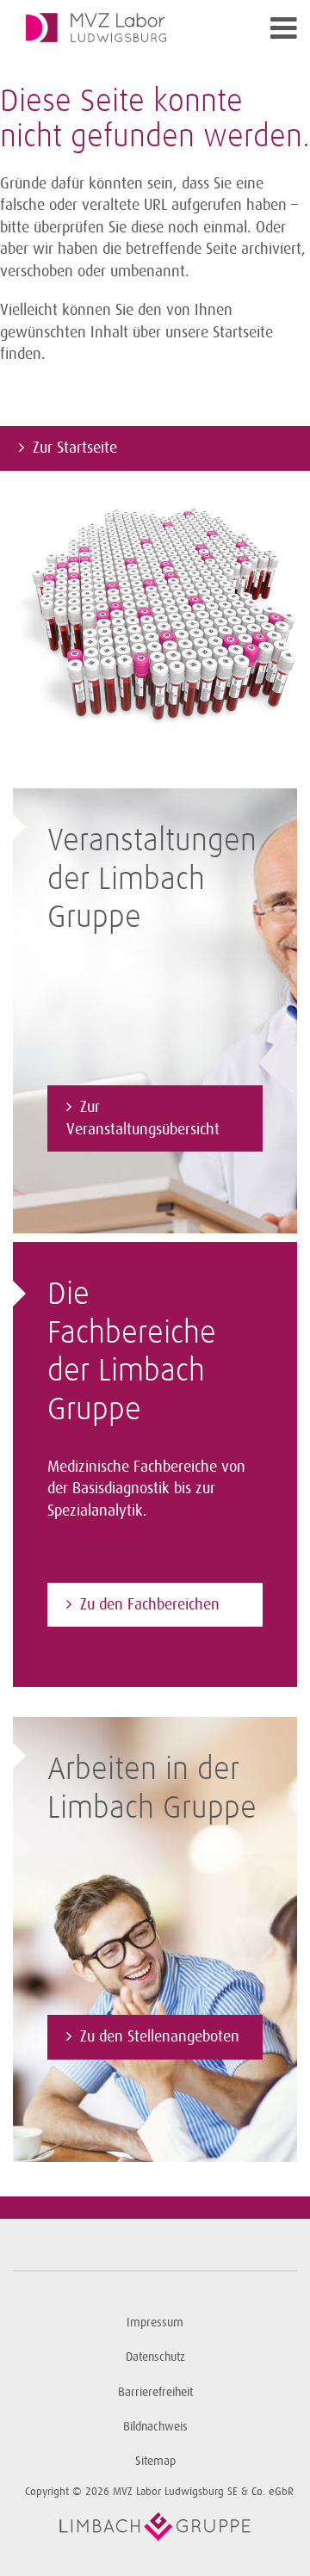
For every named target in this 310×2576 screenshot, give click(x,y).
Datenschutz (155, 2357)
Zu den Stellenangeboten (160, 2036)
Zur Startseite (75, 448)
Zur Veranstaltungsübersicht (143, 1118)
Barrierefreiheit (155, 2392)
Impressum (155, 2323)
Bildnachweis (155, 2427)
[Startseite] (120, 28)
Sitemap (155, 2461)
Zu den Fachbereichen (150, 1604)
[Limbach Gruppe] (155, 2527)
